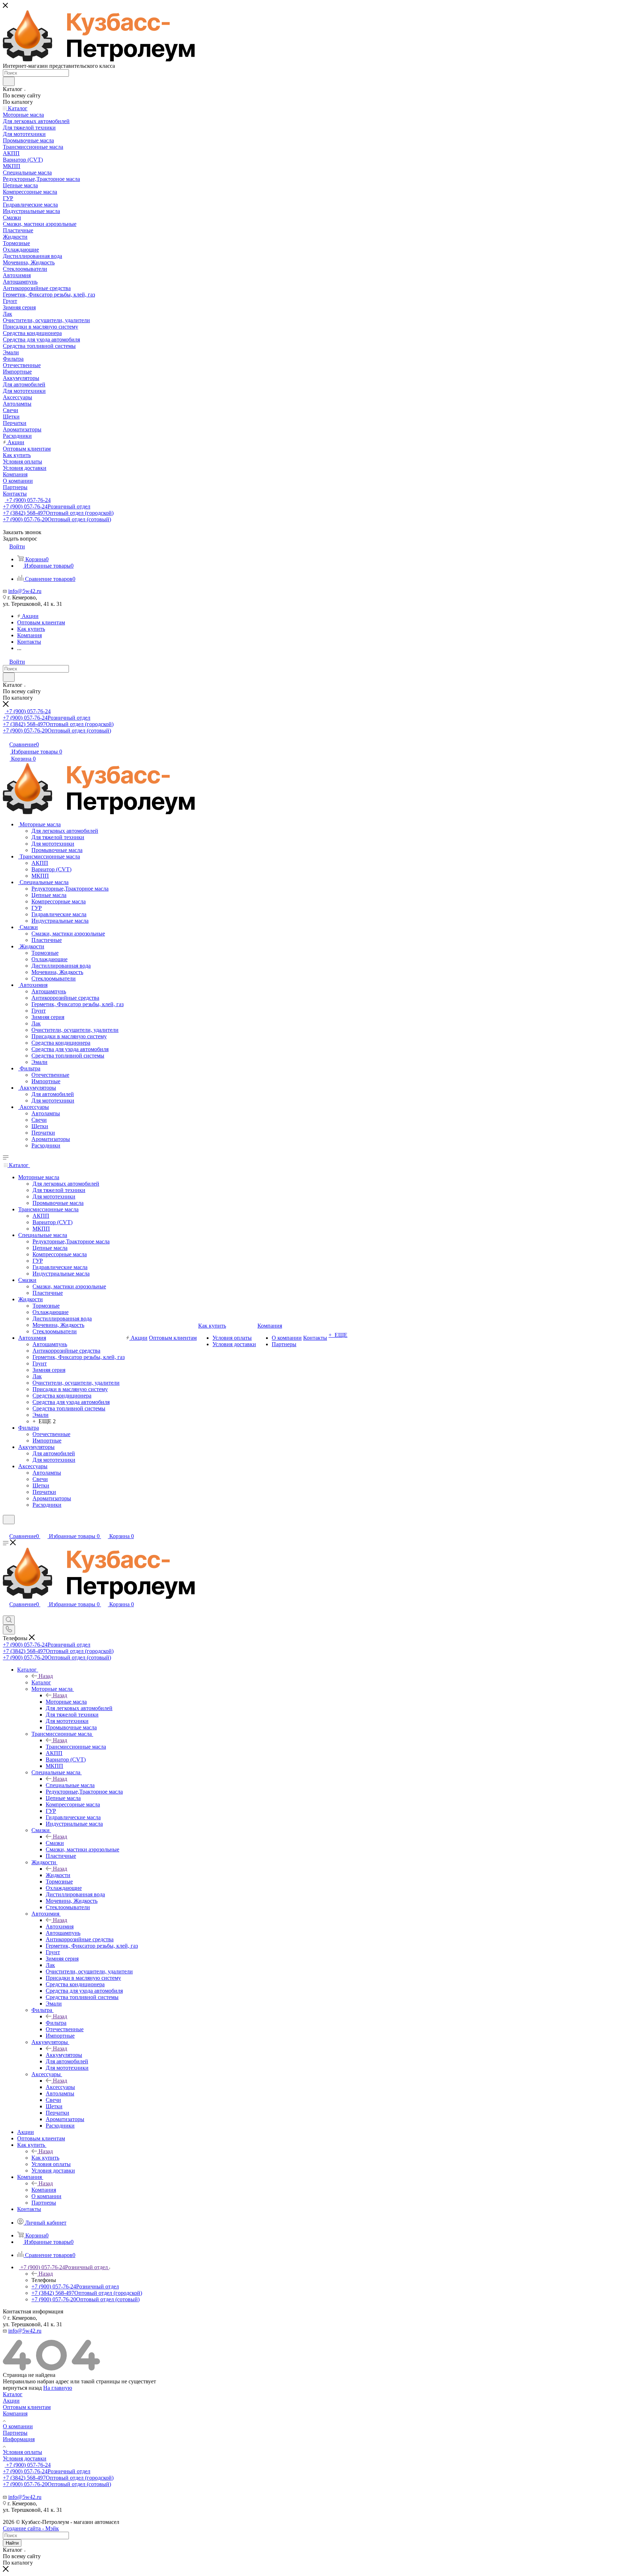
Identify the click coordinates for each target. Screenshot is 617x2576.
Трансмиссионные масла (76, 1747)
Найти (12, 2543)
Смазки (55, 1843)
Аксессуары (60, 2087)
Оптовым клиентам (27, 2407)
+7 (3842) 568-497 (58, 513)
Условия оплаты (22, 2452)
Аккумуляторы (64, 2055)
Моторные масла (66, 1702)
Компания (44, 2190)
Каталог (41, 1682)
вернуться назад (22, 2388)
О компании (18, 2426)
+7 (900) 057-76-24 (28, 500)
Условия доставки (25, 2458)
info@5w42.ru (25, 591)
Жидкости (58, 1875)
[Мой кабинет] (6, 1529)
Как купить (45, 2158)
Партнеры (15, 2433)
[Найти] (9, 81)
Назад (46, 1676)
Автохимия (60, 1926)
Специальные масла (70, 1785)
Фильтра (56, 2023)
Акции (11, 2401)
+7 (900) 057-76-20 (57, 519)
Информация (19, 2439)
